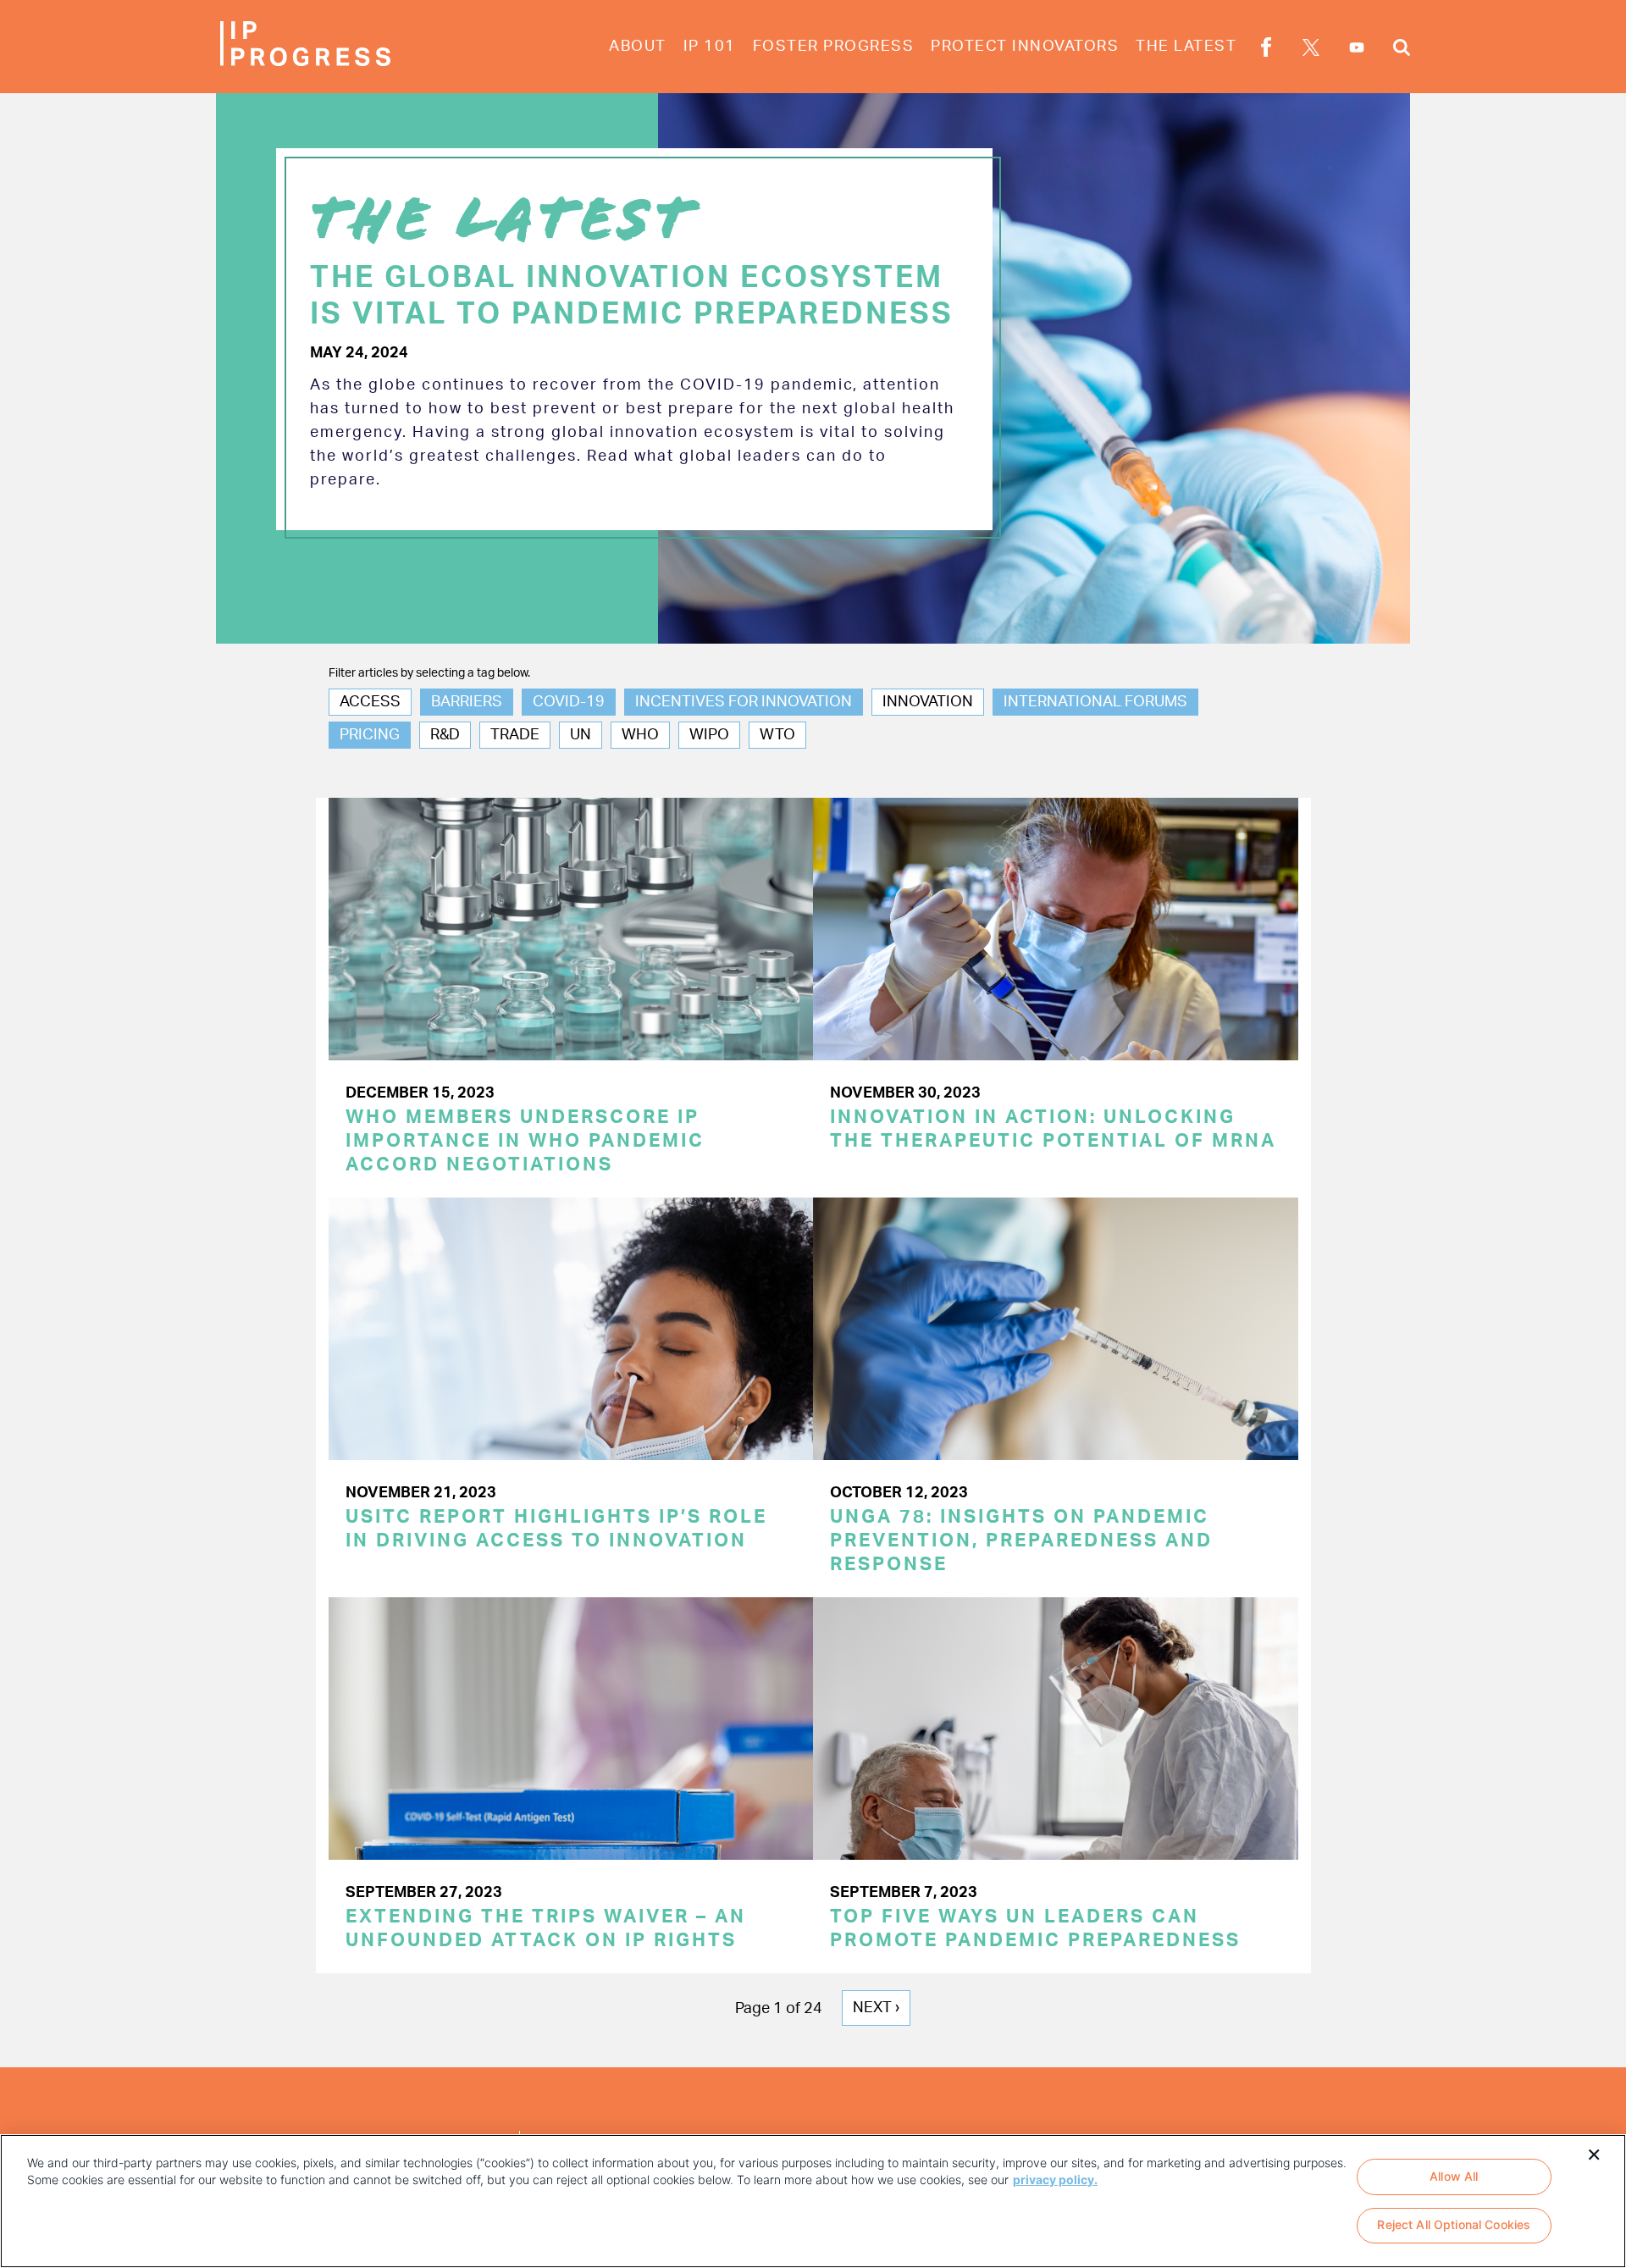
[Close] (1594, 2153)
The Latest (1186, 47)
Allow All (1454, 2176)
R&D (445, 735)
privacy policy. (1055, 2179)
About (638, 47)
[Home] (305, 44)
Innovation (928, 702)
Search (1402, 50)
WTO (777, 735)
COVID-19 (569, 702)
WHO (640, 735)
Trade (515, 735)
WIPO (709, 735)
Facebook (1266, 50)
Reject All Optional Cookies (1454, 2225)
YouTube (1357, 47)
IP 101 (710, 47)
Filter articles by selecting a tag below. (429, 673)
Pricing (370, 735)
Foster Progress (834, 47)
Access (370, 702)
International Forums (1095, 702)
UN (581, 735)
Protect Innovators (1025, 47)
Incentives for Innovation (744, 702)
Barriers (467, 702)
